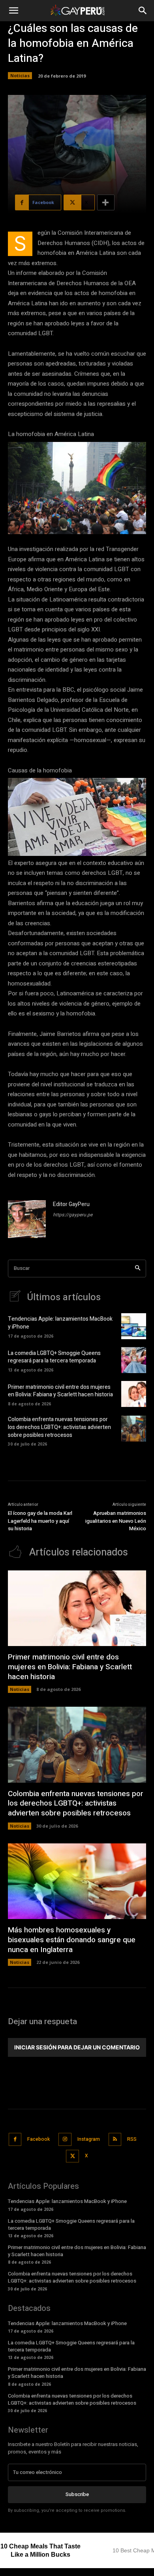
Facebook (38, 2139)
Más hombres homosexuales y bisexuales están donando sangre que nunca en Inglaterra (72, 1940)
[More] (106, 202)
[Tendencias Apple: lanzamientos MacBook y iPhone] (134, 1326)
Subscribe (77, 2494)
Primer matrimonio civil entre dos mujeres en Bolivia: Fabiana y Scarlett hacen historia (60, 1391)
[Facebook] (15, 2139)
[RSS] (115, 2139)
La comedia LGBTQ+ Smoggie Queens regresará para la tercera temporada (54, 1357)
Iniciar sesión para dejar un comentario (77, 2047)
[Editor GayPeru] (27, 1219)
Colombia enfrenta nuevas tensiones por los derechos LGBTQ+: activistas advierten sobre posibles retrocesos (59, 1427)
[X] (72, 2156)
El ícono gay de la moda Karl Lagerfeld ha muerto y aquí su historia (40, 1521)
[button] (13, 11)
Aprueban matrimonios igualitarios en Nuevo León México (116, 1521)
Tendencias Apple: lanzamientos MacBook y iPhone (60, 1323)
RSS (132, 2139)
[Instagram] (65, 2139)
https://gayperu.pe (73, 1215)
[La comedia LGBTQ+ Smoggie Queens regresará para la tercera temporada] (134, 1360)
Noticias (20, 75)
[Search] (138, 1269)
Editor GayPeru (71, 1204)
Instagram (89, 2139)
